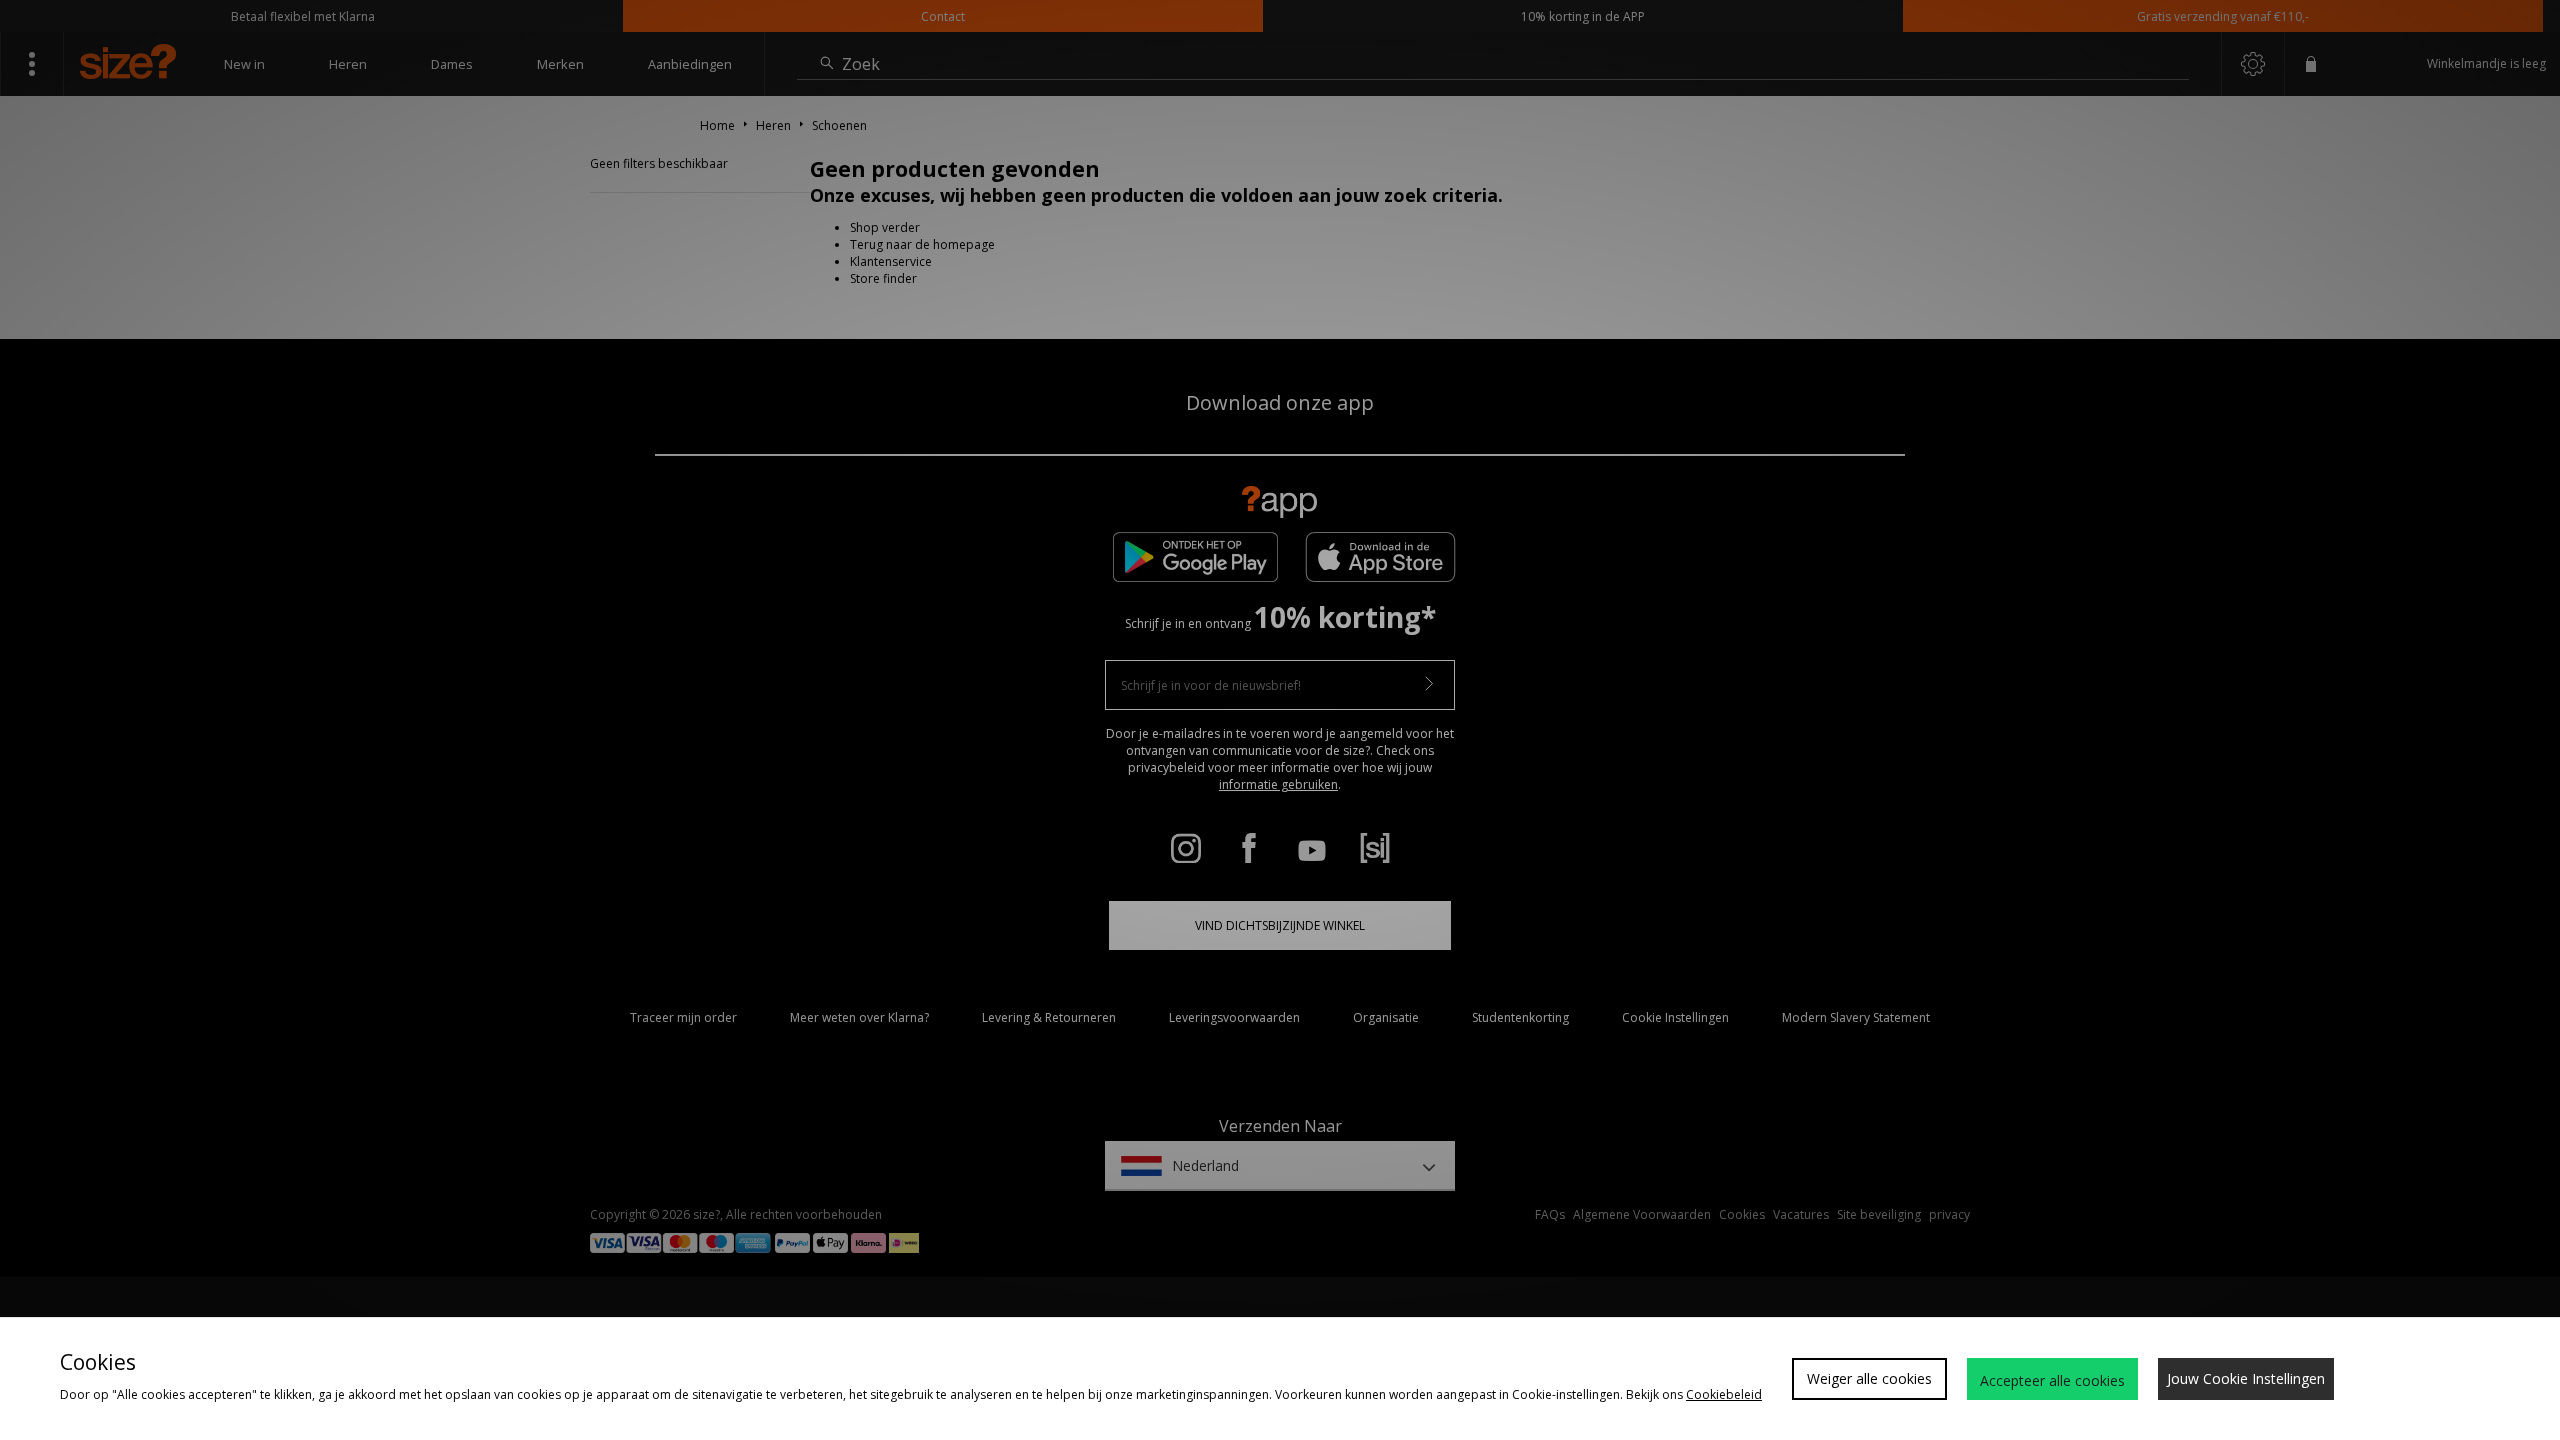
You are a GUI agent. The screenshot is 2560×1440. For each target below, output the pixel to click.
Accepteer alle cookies (2052, 1380)
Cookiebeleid (1724, 1394)
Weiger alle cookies (1869, 1378)
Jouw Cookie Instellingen (2246, 1378)
